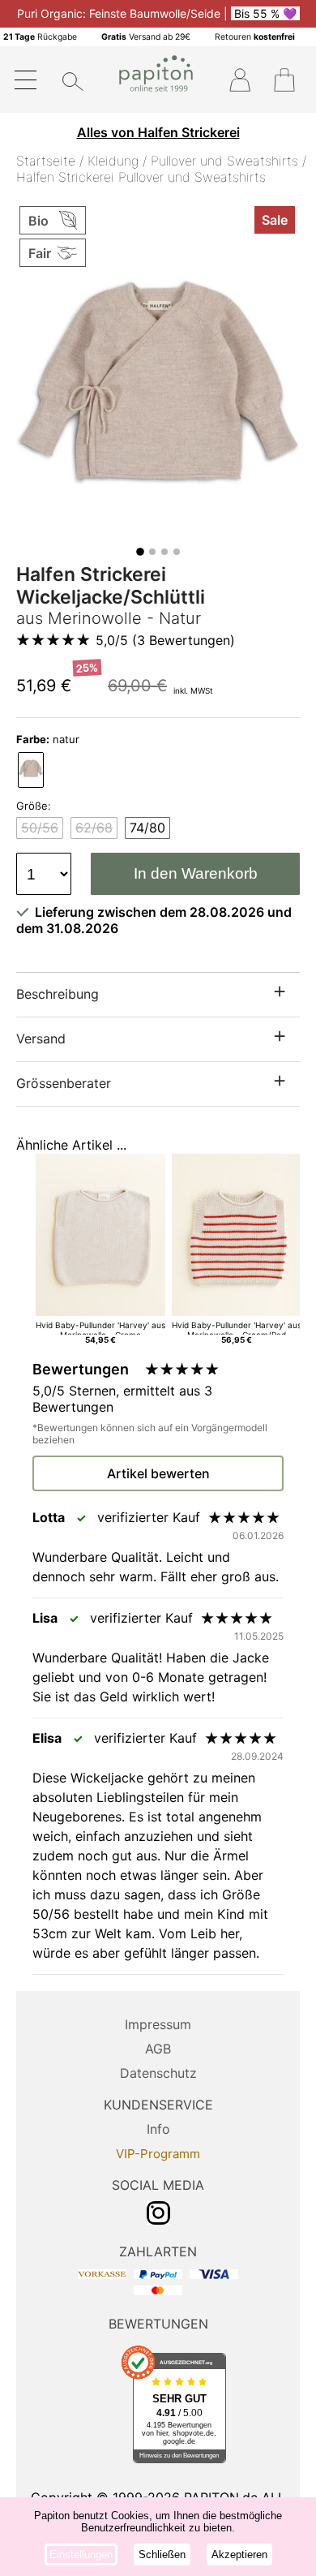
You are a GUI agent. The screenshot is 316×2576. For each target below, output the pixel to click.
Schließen (162, 2554)
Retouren (255, 37)
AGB (158, 2049)
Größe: (34, 806)
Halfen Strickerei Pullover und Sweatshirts (141, 177)
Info (158, 2129)
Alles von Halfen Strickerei (158, 132)
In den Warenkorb (196, 873)
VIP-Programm (158, 2154)
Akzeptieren (239, 2554)
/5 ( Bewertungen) (165, 640)
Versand (41, 1039)
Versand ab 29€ (146, 37)
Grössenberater (64, 1083)
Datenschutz (158, 2073)
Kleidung (113, 161)
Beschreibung (58, 994)
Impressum (158, 2024)
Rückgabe (40, 37)
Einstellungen (81, 2554)
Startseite (46, 161)
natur (48, 739)
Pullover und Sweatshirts (224, 161)
